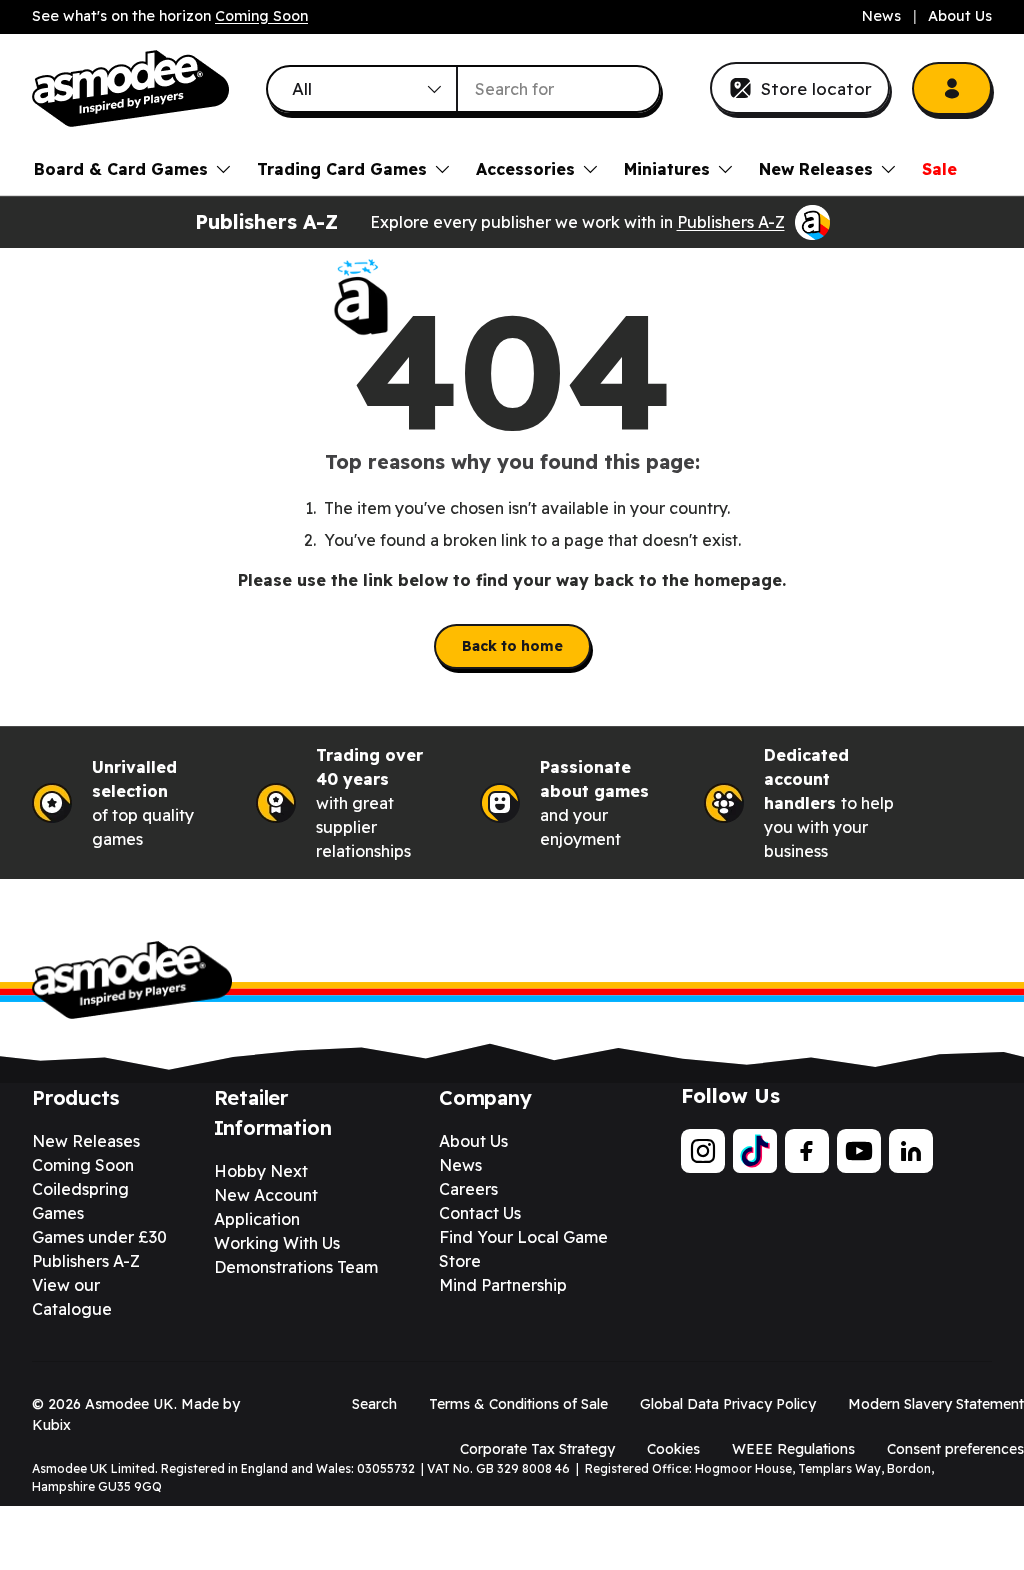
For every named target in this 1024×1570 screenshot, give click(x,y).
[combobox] (464, 89)
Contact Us (480, 1213)
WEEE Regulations (793, 1449)
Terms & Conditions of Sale (518, 1404)
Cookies (673, 1449)
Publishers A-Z (731, 222)
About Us (960, 16)
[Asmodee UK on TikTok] (755, 1151)
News (881, 16)
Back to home (512, 646)
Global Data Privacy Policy (728, 1404)
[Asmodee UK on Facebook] (807, 1151)
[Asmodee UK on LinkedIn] (911, 1151)
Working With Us (277, 1243)
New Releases (86, 1141)
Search (374, 1404)
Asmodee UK (129, 1404)
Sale (939, 169)
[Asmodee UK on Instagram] (703, 1151)
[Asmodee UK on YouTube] (859, 1151)
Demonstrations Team (296, 1267)
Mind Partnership (503, 1285)
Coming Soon (261, 16)
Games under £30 (99, 1237)
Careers (468, 1189)
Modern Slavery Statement (936, 1404)
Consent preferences (955, 1449)
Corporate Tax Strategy (537, 1449)
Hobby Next (261, 1171)
